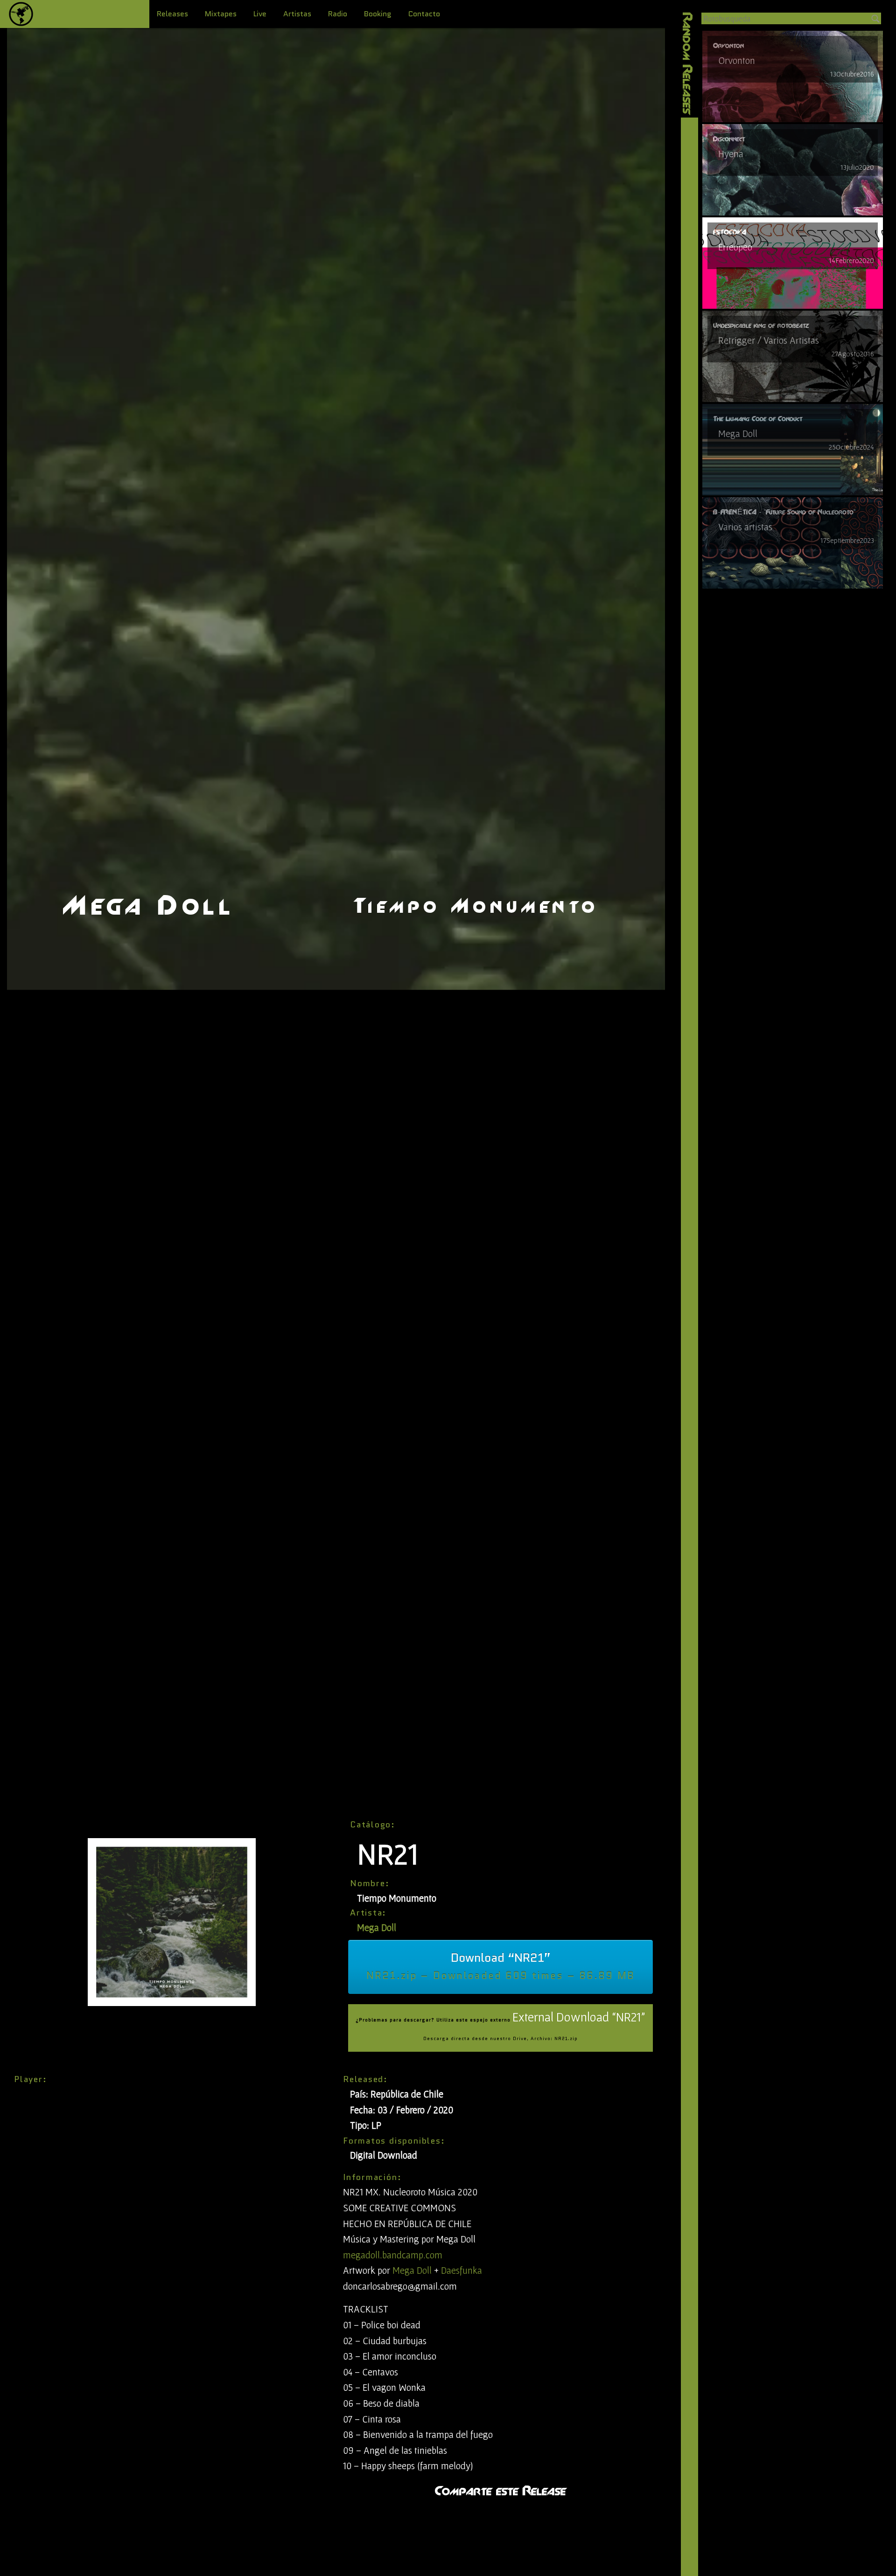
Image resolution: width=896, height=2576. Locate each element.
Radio (338, 14)
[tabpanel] (793, 76)
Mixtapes (221, 14)
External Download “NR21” (500, 2026)
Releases (172, 14)
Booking (378, 14)
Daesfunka (462, 2270)
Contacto (424, 14)
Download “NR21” (500, 1966)
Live (260, 14)
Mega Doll (377, 1927)
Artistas (297, 14)
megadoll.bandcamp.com (393, 2255)
